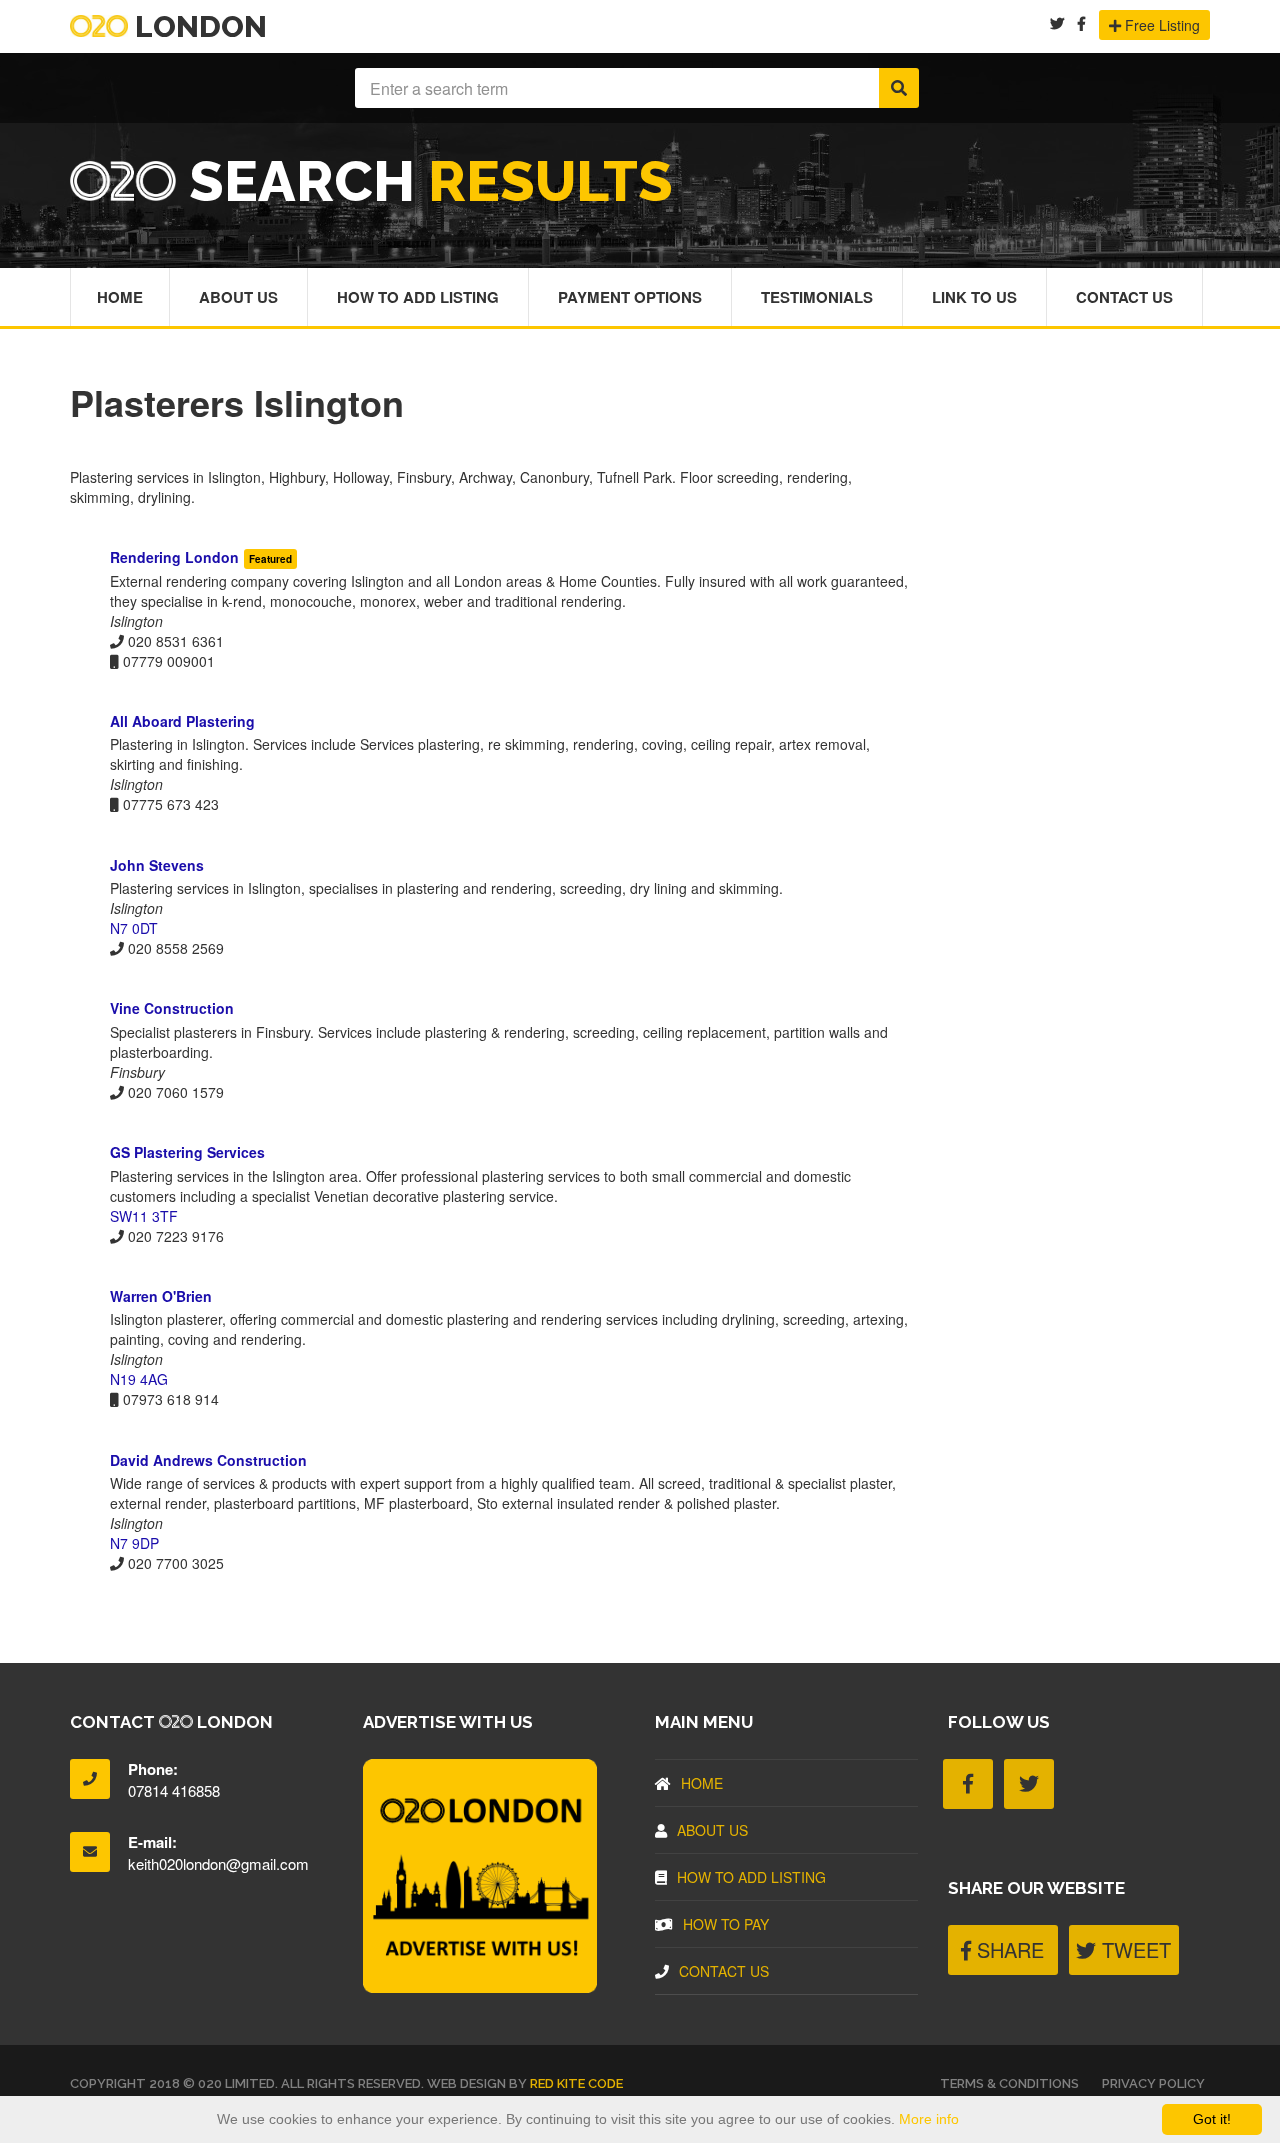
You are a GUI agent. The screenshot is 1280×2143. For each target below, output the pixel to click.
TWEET (1133, 1949)
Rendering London (174, 557)
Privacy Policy (1153, 2083)
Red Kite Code (576, 2083)
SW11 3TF (144, 1216)
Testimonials (817, 297)
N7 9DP (134, 1543)
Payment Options (630, 297)
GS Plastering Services (187, 1152)
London (197, 26)
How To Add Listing (418, 297)
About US (712, 1830)
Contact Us (1124, 297)
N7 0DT (134, 928)
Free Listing (1160, 25)
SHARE (1007, 1949)
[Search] (899, 88)
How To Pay (726, 1924)
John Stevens (157, 865)
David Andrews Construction (208, 1460)
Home (120, 297)
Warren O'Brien (161, 1296)
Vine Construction (172, 1008)
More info (929, 2119)
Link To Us (974, 297)
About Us (238, 297)
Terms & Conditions (1009, 2083)
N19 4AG (139, 1379)
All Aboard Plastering (182, 721)
